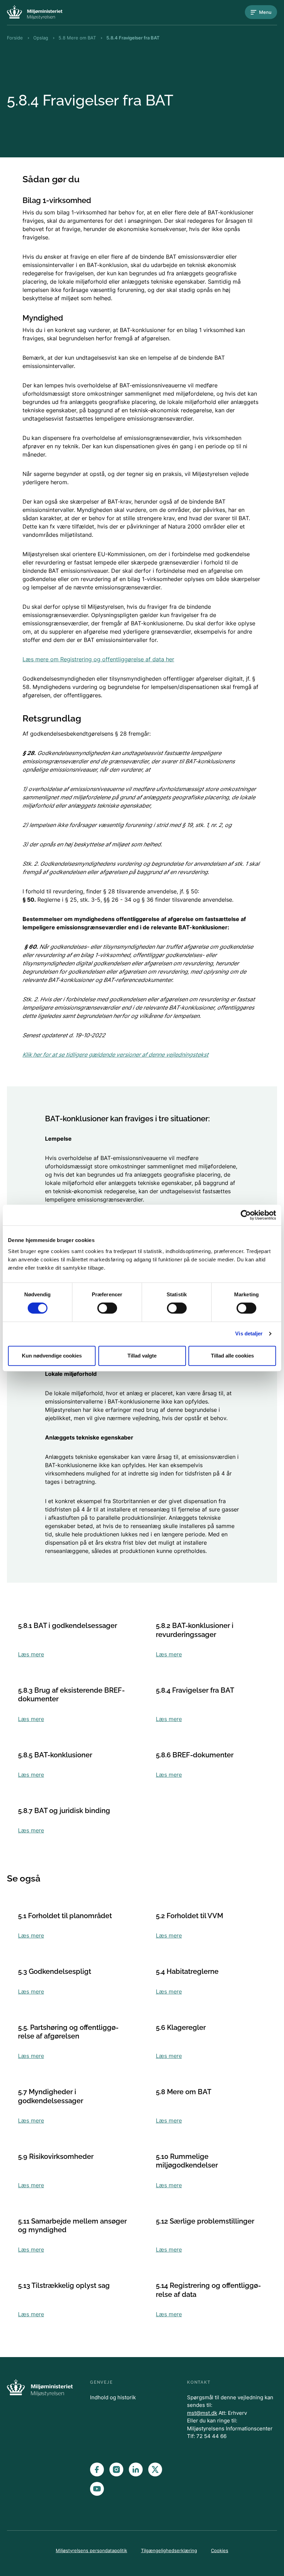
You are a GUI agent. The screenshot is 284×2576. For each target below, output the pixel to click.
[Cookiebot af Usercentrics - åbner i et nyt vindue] (246, 1215)
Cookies (220, 2550)
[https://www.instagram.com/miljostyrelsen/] (116, 2469)
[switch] (107, 1308)
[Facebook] (97, 2469)
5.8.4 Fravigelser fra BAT (133, 38)
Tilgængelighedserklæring (169, 2550)
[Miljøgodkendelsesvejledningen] (35, 12)
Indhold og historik (113, 2397)
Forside (15, 38)
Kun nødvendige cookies (52, 1356)
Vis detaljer (249, 1333)
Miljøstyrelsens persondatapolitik (91, 2550)
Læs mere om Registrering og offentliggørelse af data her (98, 659)
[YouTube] (97, 2489)
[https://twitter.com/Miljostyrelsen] (155, 2469)
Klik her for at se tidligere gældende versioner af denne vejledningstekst (116, 1055)
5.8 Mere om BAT (77, 38)
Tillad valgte (142, 1356)
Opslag (41, 38)
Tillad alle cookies (232, 1356)
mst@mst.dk (202, 2413)
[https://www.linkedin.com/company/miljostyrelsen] (136, 2469)
